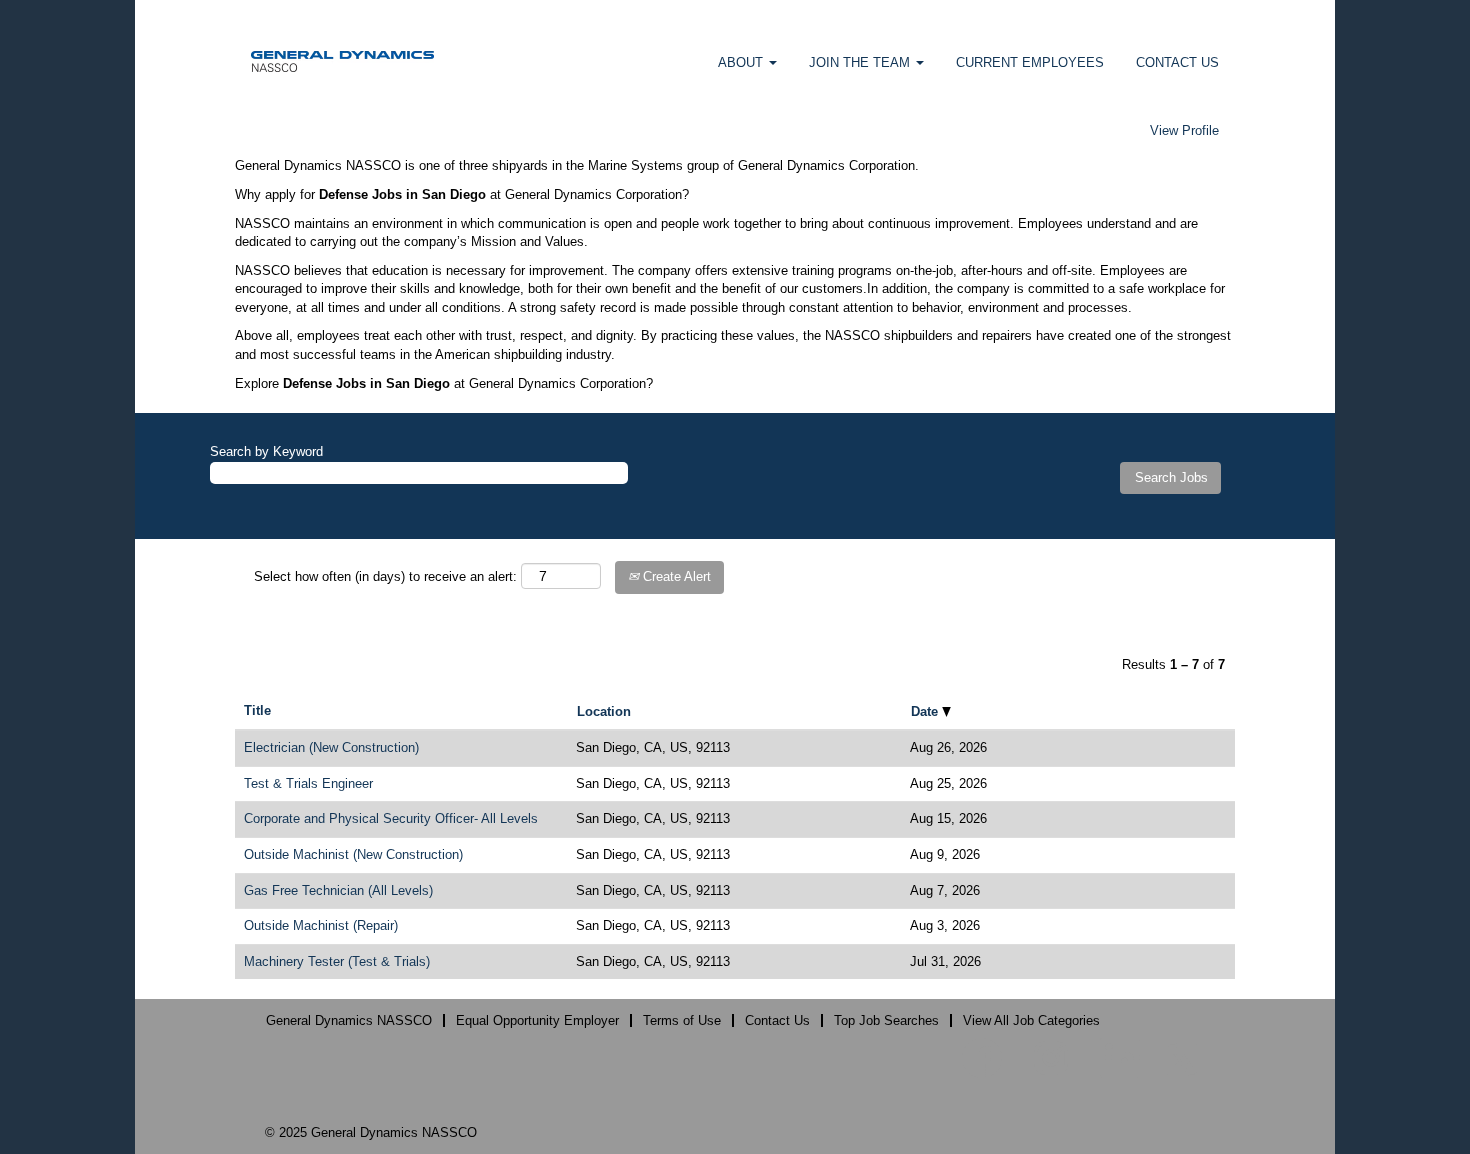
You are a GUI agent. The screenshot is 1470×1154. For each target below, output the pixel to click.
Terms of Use (682, 1020)
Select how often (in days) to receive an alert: (385, 576)
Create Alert (675, 576)
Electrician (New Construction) (331, 747)
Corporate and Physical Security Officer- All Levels (391, 818)
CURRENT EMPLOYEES (1030, 62)
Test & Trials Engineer (308, 783)
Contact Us (777, 1020)
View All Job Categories (1031, 1020)
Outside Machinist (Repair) (321, 925)
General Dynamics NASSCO (349, 1020)
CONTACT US (1177, 62)
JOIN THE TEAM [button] (861, 62)
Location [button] (604, 711)
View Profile (1184, 130)
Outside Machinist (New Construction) (353, 854)
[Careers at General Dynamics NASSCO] (342, 60)
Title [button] (257, 710)
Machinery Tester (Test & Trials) (337, 961)
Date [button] (926, 711)
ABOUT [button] (742, 62)
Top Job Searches (886, 1020)
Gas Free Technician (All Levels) (338, 890)
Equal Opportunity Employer (537, 1020)
